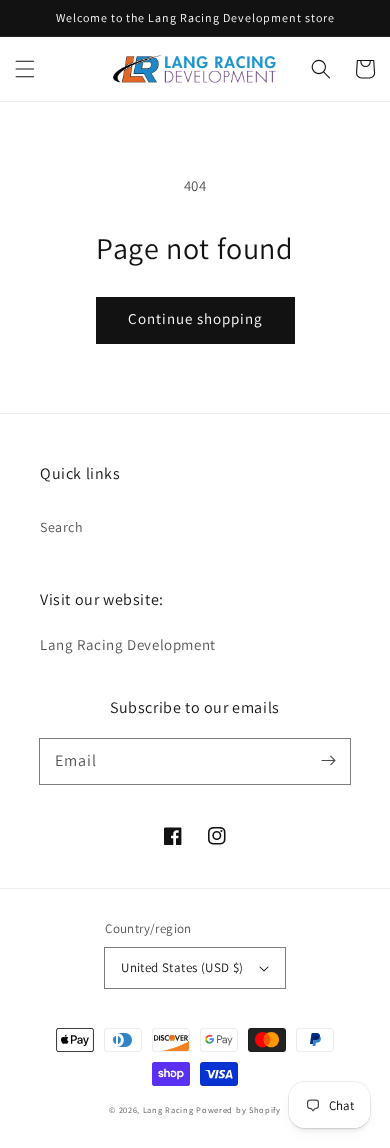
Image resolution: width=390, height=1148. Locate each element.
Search (62, 527)
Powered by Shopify (238, 1109)
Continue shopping (195, 318)
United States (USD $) (182, 967)
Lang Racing (168, 1109)
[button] (25, 69)
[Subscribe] (328, 761)
